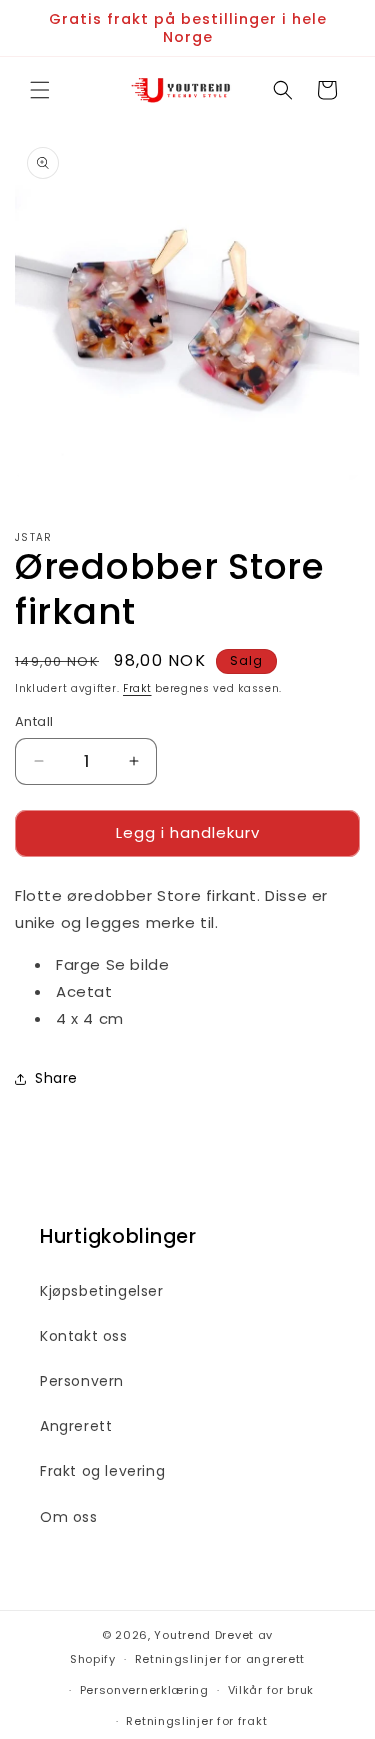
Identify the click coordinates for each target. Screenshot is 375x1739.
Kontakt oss (84, 1336)
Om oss (69, 1517)
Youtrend (182, 1635)
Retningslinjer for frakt (196, 1721)
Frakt (137, 688)
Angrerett (76, 1426)
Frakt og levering (102, 1471)
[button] (40, 90)
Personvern (82, 1381)
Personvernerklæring (144, 1690)
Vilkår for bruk (271, 1690)
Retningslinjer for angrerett (220, 1659)
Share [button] (56, 1078)
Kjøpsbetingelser (102, 1291)
